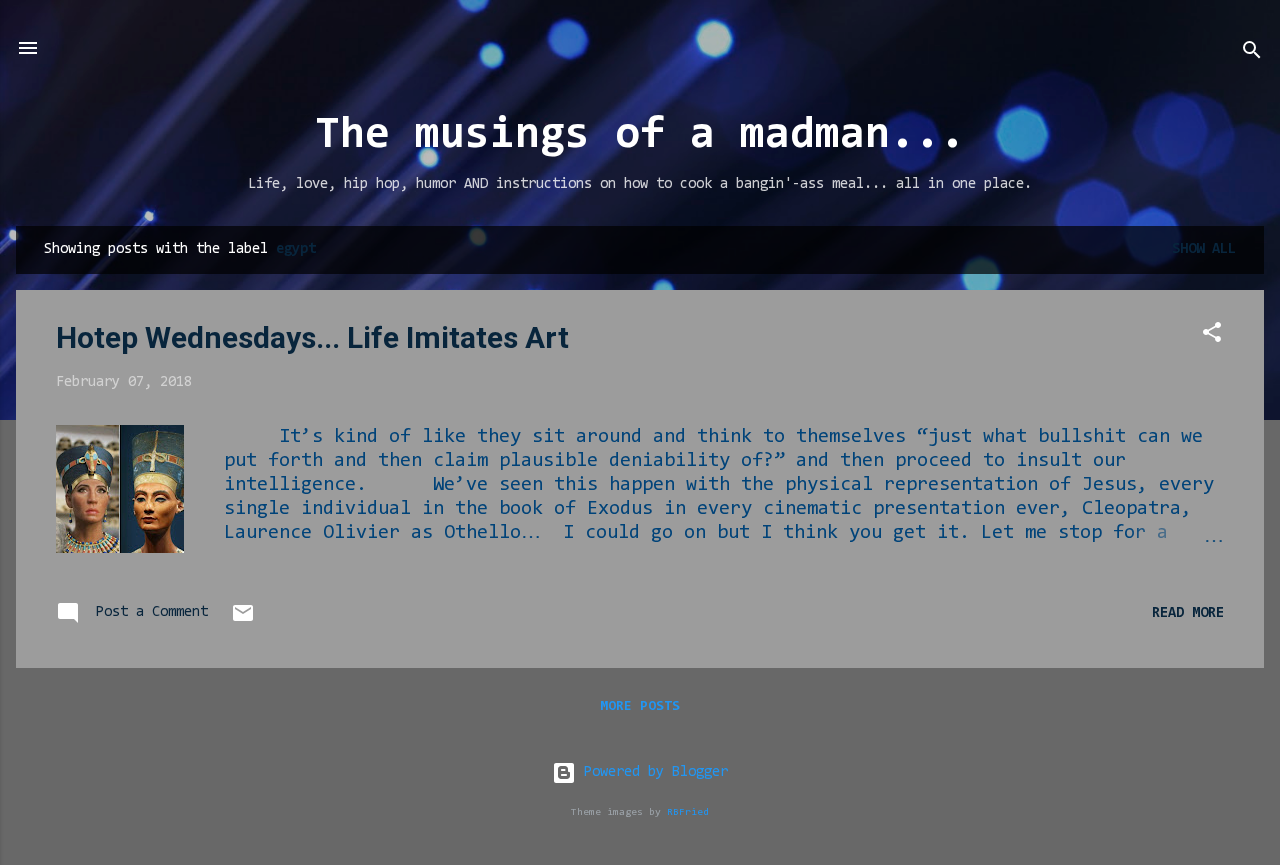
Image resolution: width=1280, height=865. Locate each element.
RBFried (688, 812)
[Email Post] (243, 621)
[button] (1212, 336)
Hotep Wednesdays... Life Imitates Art (312, 337)
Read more (1188, 613)
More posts (640, 707)
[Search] (1252, 54)
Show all (1204, 249)
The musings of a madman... (640, 136)
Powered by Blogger (652, 772)
